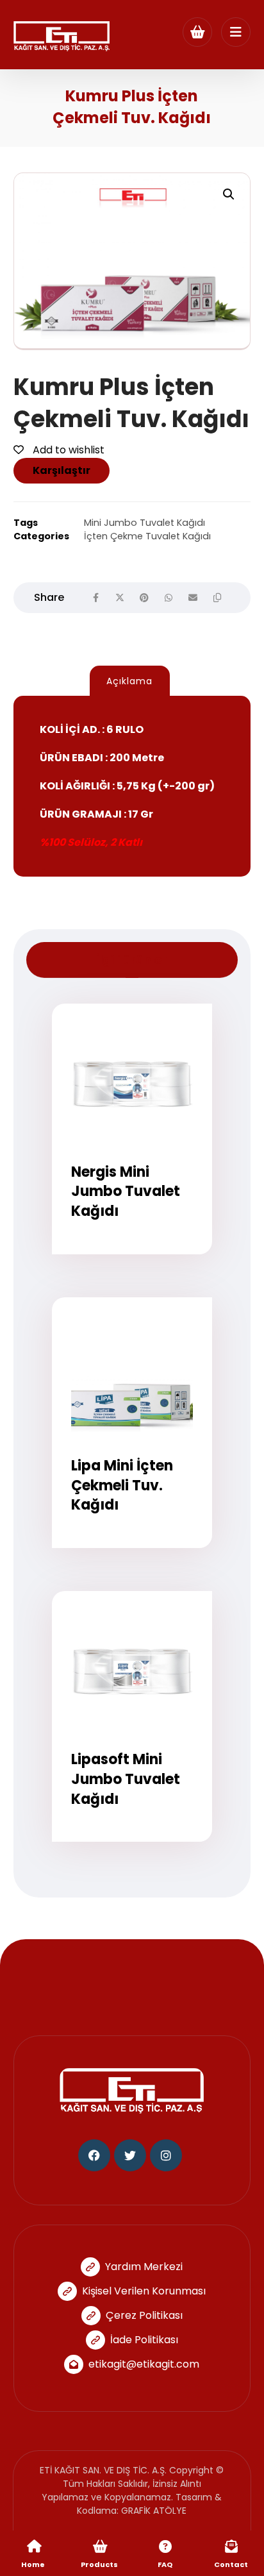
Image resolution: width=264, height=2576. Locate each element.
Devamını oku (140, 1263)
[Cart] (197, 31)
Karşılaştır (62, 470)
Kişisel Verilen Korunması (144, 2291)
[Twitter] (130, 2155)
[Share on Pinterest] (144, 598)
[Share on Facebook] (95, 598)
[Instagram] (166, 2155)
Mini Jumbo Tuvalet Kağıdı (144, 523)
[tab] (130, 681)
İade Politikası (144, 2340)
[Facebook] (94, 2155)
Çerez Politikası (144, 2315)
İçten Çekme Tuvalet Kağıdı (147, 536)
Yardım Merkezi (144, 2267)
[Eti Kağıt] (62, 36)
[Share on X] (120, 598)
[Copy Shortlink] (217, 598)
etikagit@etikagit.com (144, 2364)
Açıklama (129, 681)
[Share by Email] (193, 598)
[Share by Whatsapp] (169, 598)
